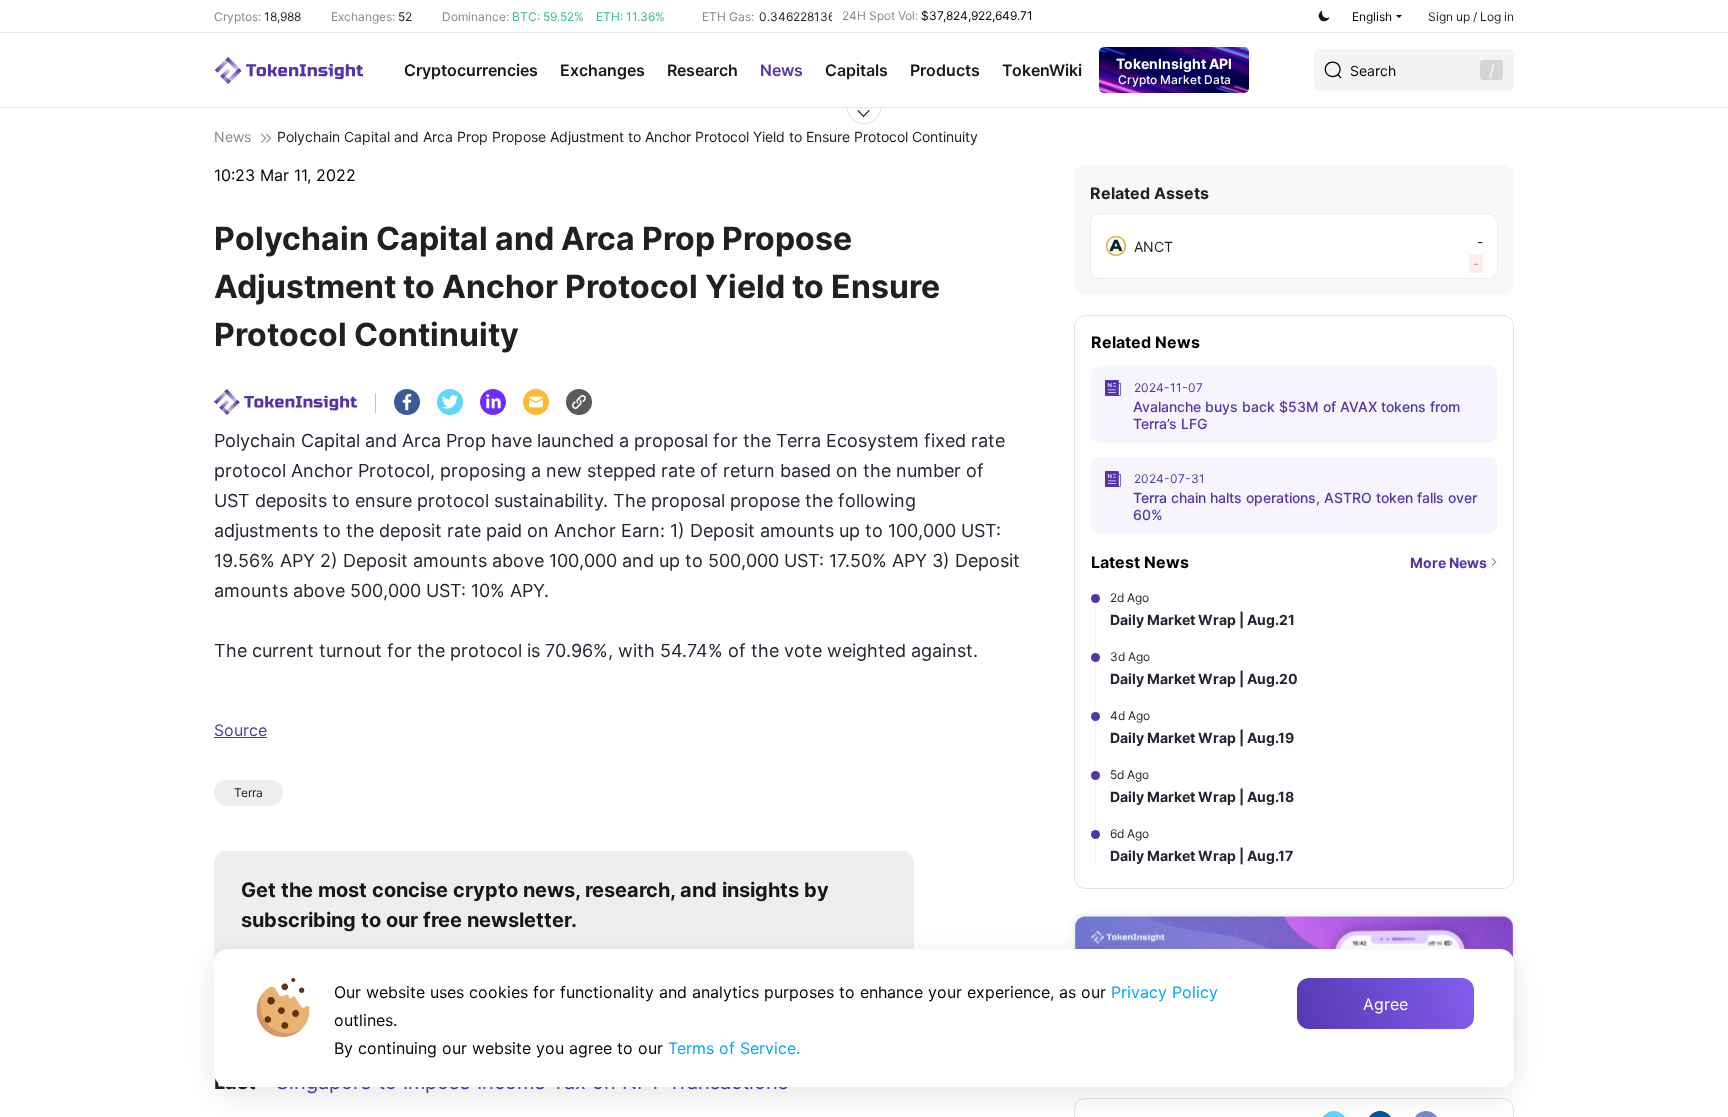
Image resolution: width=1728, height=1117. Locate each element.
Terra (248, 792)
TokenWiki (1042, 70)
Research (702, 70)
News (781, 70)
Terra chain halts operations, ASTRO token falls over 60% (1305, 506)
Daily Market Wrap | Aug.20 (1204, 678)
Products (945, 70)
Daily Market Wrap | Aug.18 (1202, 796)
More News (1448, 562)
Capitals (856, 70)
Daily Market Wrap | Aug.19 (1202, 737)
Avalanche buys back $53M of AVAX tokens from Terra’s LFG (1296, 415)
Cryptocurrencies (471, 70)
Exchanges (602, 70)
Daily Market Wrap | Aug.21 (1202, 619)
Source (240, 730)
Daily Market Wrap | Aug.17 (1201, 855)
